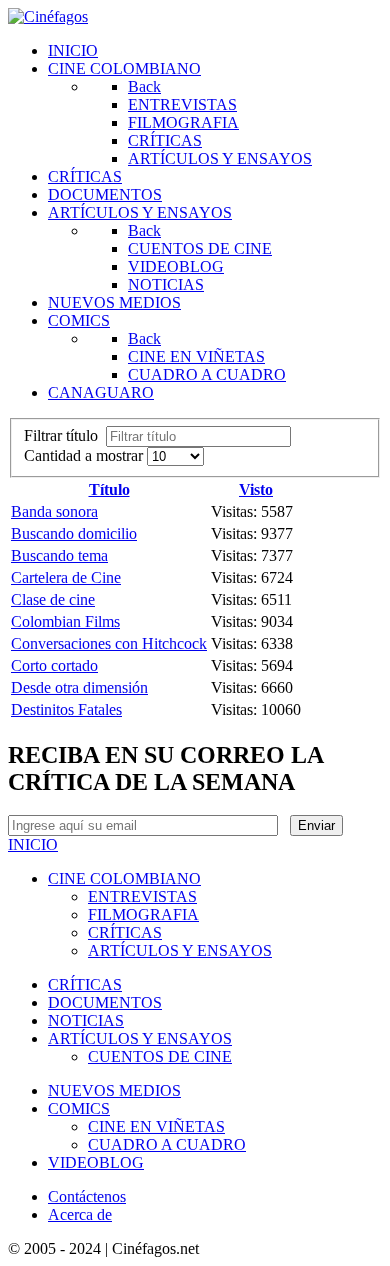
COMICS (79, 1108)
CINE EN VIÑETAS (156, 1126)
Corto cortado (54, 665)
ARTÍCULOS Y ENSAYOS (180, 950)
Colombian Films (65, 621)
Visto (256, 489)
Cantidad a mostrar (85, 455)
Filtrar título (65, 435)
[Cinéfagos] (48, 16)
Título (109, 489)
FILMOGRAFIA (143, 914)
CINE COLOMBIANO (124, 878)
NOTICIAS (86, 1020)
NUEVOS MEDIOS (114, 1090)
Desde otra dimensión (79, 687)
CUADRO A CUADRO (167, 1144)
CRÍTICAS (125, 932)
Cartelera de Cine (66, 577)
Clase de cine (53, 599)
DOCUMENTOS (105, 1002)
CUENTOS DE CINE (160, 1056)
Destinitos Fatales (66, 709)
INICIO (33, 844)
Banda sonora (54, 511)
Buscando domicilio (74, 533)
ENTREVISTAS (142, 896)
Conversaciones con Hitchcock (109, 643)
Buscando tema (59, 555)
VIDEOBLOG (96, 1162)
